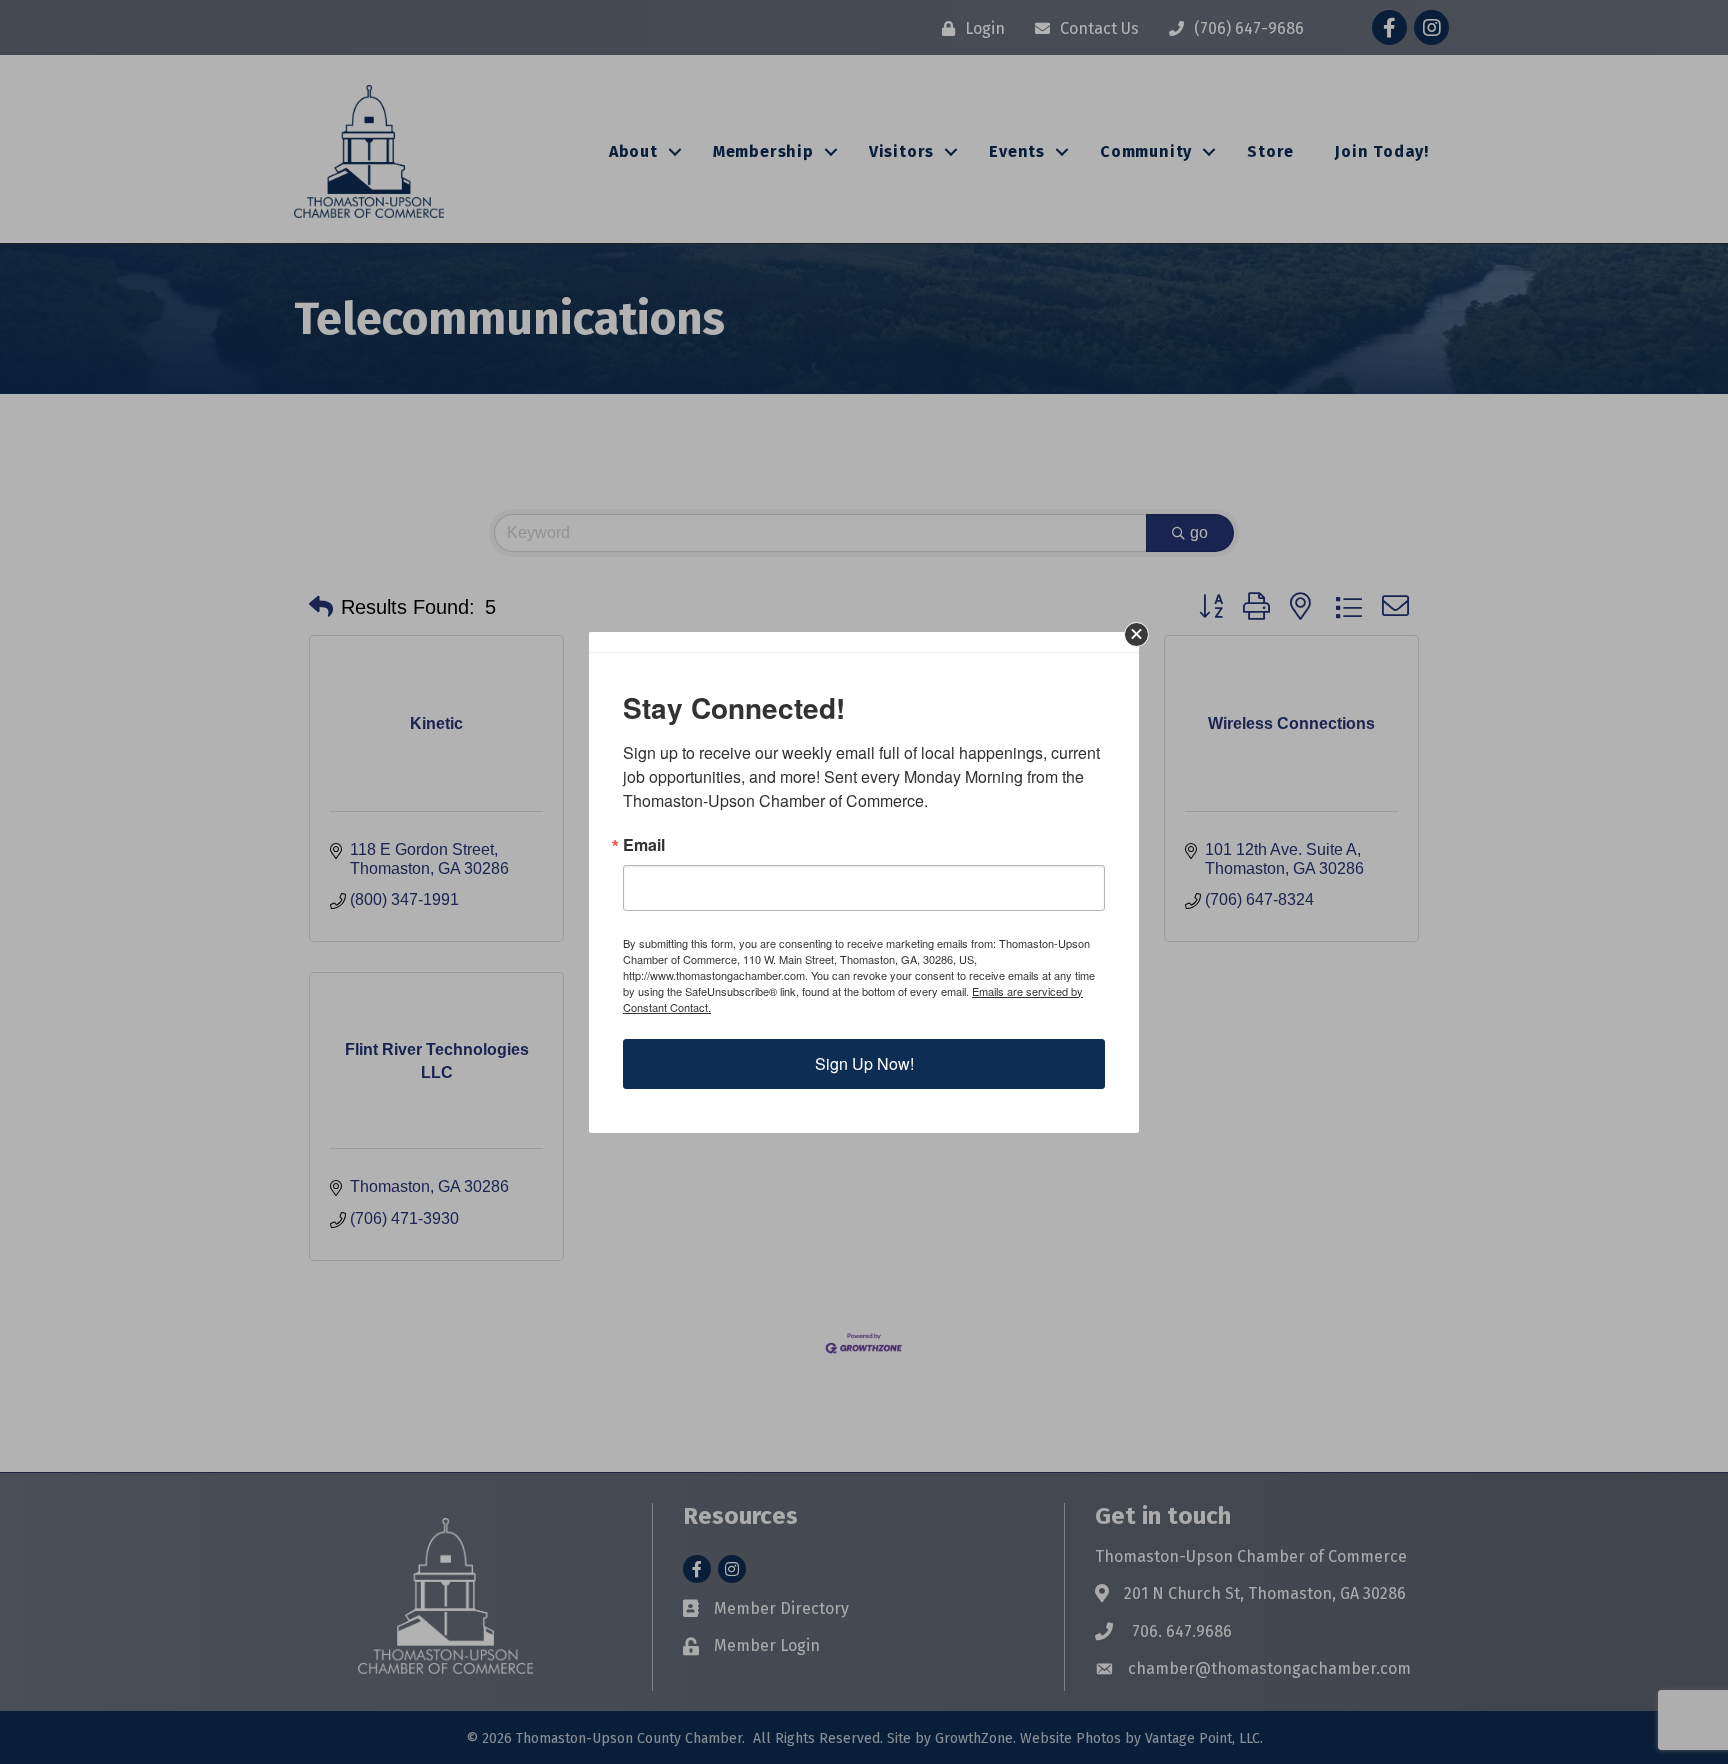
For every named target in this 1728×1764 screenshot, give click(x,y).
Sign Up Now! (864, 1063)
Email (644, 845)
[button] (1136, 634)
